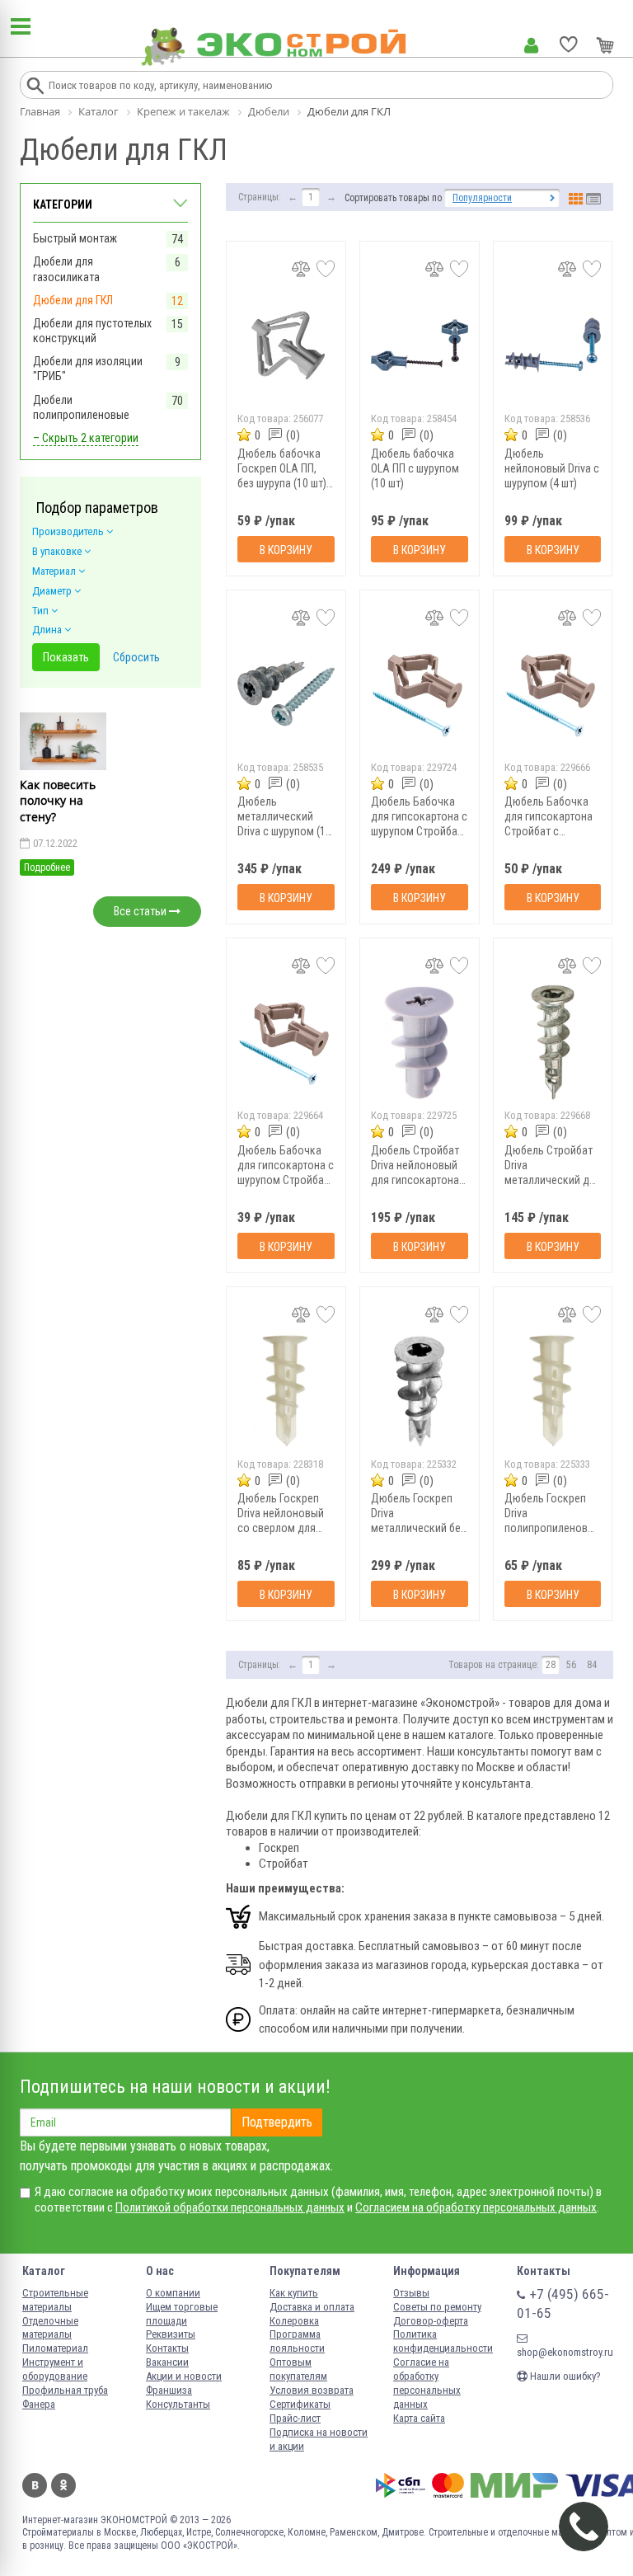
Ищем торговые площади (182, 2314)
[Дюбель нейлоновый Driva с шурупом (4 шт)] (553, 345)
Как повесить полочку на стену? (58, 801)
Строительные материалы (55, 2300)
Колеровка (294, 2321)
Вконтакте (35, 2485)
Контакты (167, 2348)
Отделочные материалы (50, 2328)
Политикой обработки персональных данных (230, 2207)
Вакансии (167, 2362)
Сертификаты (300, 2404)
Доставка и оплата (312, 2307)
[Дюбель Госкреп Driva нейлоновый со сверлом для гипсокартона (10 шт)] (286, 1391)
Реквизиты (171, 2334)
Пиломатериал (55, 2348)
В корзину (286, 550)
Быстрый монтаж (75, 238)
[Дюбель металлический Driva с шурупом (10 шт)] (286, 694)
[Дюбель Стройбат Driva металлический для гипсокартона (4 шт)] (553, 1042)
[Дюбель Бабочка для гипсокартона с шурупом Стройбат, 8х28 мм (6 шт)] (286, 1042)
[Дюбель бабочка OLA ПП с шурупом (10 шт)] (420, 345)
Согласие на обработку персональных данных (427, 2383)
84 (592, 1665)
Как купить (294, 2293)
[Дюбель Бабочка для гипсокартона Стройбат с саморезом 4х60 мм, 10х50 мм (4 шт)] (553, 694)
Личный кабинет (531, 45)
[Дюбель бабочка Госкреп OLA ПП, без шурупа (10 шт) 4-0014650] (286, 345)
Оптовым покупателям (298, 2369)
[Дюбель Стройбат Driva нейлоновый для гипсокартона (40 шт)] (420, 1042)
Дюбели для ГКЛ (73, 300)
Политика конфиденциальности (443, 2341)
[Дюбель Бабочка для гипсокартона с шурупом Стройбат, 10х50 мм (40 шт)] (420, 694)
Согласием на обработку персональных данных (476, 2207)
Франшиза (169, 2390)
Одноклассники (63, 2485)
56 (571, 1665)
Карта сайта (419, 2418)
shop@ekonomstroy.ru (565, 2352)
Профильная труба (65, 2390)
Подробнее (47, 867)
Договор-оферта (431, 2321)
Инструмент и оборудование (55, 2369)
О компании (173, 2293)
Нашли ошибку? (564, 2376)
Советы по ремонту (437, 2307)
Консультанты (178, 2404)
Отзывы (411, 2293)
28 (551, 1665)
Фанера (39, 2404)
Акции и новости (184, 2376)
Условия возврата (312, 2390)
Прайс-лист (295, 2418)
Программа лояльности (297, 2341)
